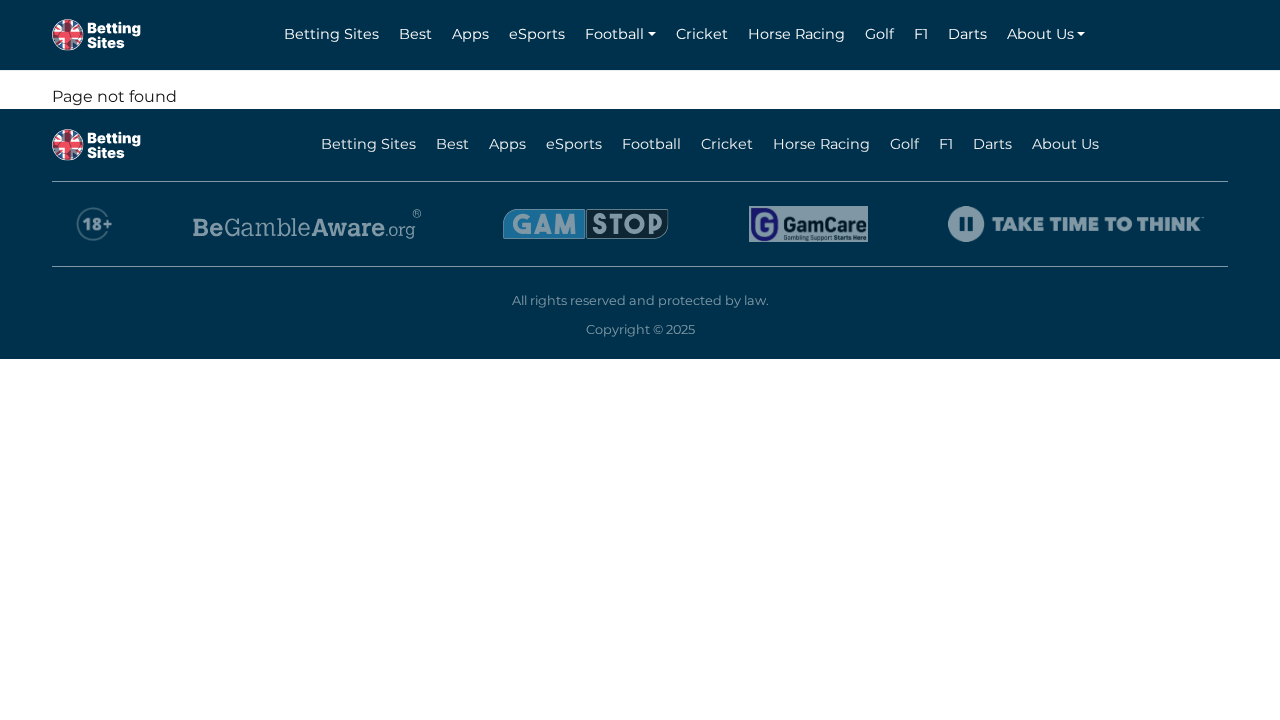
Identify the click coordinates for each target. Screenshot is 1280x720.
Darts (967, 34)
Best (415, 34)
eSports (537, 34)
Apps (470, 34)
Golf (879, 34)
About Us (1040, 34)
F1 (921, 34)
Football (614, 34)
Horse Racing (796, 34)
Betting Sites (331, 34)
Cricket (702, 34)
